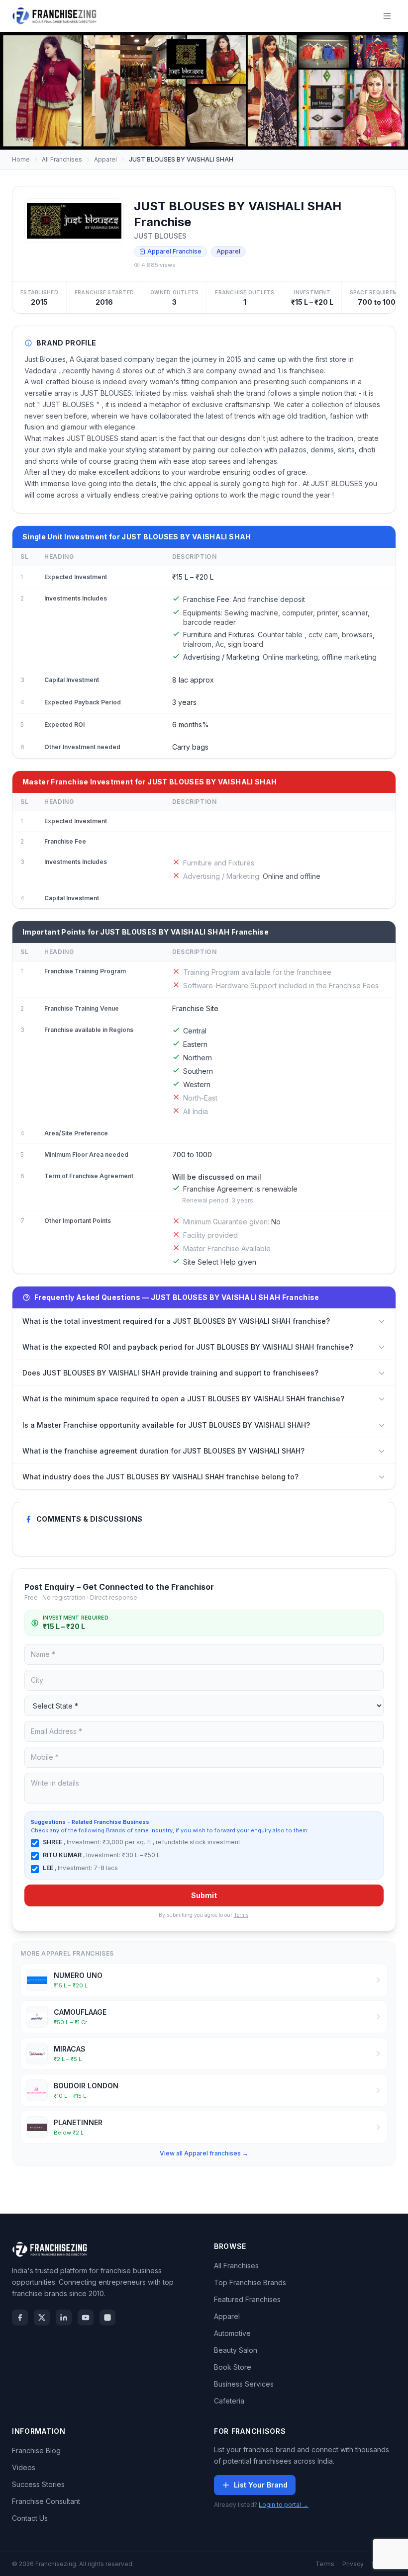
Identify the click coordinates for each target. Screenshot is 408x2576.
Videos (24, 2467)
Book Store (233, 2367)
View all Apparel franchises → (204, 2153)
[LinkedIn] (64, 2318)
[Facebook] (20, 2318)
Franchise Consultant (46, 2501)
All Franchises (62, 159)
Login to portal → (284, 2505)
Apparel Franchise (174, 251)
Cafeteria (229, 2401)
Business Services (244, 2384)
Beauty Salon (236, 2350)
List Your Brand (261, 2485)
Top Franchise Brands (250, 2282)
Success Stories (38, 2484)
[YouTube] (86, 2318)
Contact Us (30, 2518)
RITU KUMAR (63, 1855)
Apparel (105, 159)
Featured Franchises (247, 2299)
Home (21, 159)
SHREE (53, 1842)
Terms (241, 1915)
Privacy (353, 2564)
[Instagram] (107, 2318)
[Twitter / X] (42, 2318)
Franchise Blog (36, 2450)
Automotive (232, 2333)
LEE (49, 1868)
